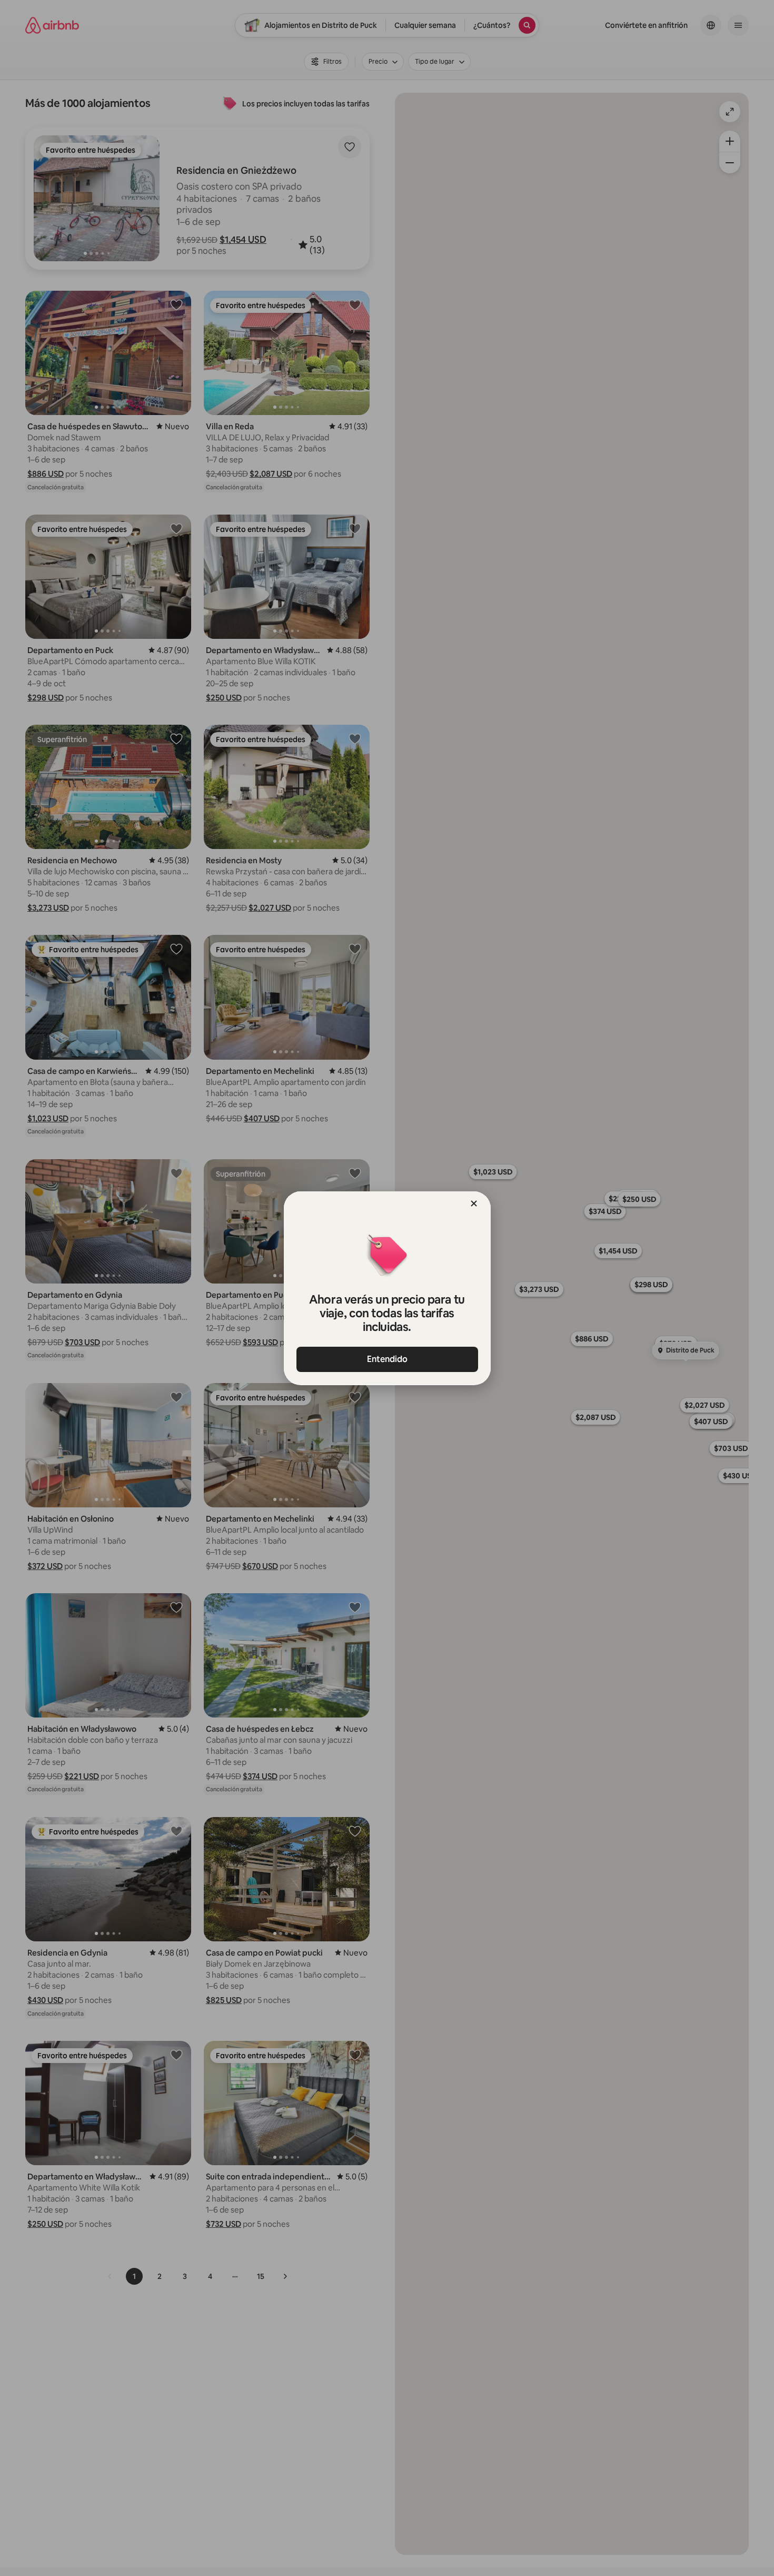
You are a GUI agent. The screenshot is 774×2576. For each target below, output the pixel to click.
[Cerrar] (474, 1203)
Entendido (387, 1359)
